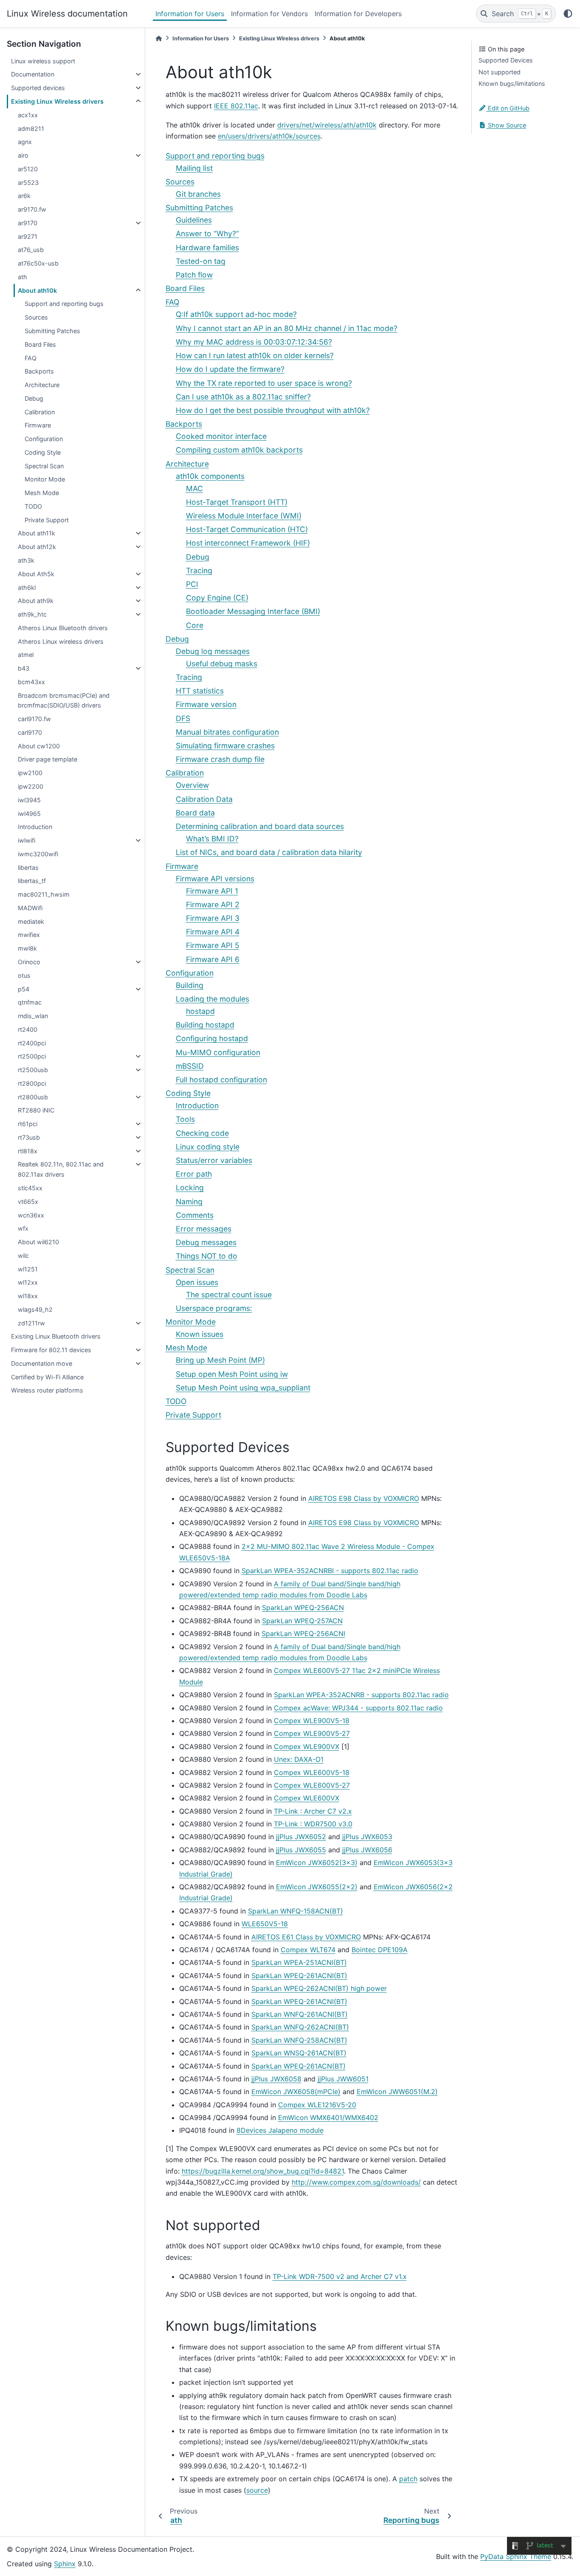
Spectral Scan (44, 466)
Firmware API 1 (212, 891)
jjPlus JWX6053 (367, 1837)
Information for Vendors (269, 14)
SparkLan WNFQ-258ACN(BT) (299, 2040)
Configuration (44, 439)
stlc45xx (30, 1188)
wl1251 (28, 1269)
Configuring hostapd (212, 1038)
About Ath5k (36, 574)
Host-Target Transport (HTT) (237, 502)
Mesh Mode (42, 493)
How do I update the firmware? (230, 369)
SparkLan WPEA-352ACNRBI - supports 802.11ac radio (330, 1571)
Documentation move (42, 1363)
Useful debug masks (222, 664)
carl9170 (30, 732)
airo (23, 155)
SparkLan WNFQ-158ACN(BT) (296, 1911)
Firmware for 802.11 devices (51, 1350)
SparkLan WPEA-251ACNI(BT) (299, 1962)
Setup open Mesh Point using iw (232, 1374)
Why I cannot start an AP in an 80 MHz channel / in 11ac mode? (287, 328)
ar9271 (28, 236)
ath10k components (210, 476)
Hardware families (207, 248)
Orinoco (29, 962)
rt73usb (29, 1137)
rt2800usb (33, 1097)
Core (195, 625)
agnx (25, 142)
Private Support (47, 520)
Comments (195, 1215)
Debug (34, 398)
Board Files (40, 344)
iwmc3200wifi (38, 854)
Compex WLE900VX (307, 1747)
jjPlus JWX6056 (367, 1850)
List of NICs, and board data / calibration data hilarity (269, 852)
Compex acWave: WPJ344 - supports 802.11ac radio (358, 1708)
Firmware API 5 (213, 945)
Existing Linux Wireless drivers (57, 101)
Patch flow (194, 275)
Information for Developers (358, 14)
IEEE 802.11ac (236, 106)
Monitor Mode (45, 479)
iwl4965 (29, 814)
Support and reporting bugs (64, 304)
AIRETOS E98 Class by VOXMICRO (364, 1498)
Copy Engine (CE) (217, 598)
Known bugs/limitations (512, 84)
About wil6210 (38, 1242)
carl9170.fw (34, 719)
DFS (183, 718)
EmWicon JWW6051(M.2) (397, 2092)
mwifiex (29, 935)
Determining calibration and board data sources (260, 826)
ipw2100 (30, 773)
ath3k (26, 560)
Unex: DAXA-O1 (299, 1759)
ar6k (24, 196)
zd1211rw (31, 1323)
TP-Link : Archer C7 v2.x (313, 1811)
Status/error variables (214, 1160)
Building (190, 985)
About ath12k (37, 547)
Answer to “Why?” (207, 234)
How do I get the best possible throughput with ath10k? (273, 410)
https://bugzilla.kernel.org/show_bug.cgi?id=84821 (263, 2171)
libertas (28, 868)
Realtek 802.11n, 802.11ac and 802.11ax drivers (61, 1169)
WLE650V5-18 (265, 1924)
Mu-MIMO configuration (218, 1052)
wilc (23, 1255)
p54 (24, 989)
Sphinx (65, 2564)
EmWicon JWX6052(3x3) (317, 1863)
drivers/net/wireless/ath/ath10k (327, 125)
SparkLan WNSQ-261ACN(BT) (299, 2053)
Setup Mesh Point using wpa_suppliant (243, 1388)
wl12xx (28, 1282)
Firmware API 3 (213, 918)
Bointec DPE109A (380, 1950)
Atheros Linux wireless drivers (61, 641)
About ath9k (36, 601)
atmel (26, 655)
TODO (33, 506)
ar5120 (28, 169)
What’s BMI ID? (212, 839)
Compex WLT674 (308, 1950)
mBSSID (190, 1066)
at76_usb (31, 250)
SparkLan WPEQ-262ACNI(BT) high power (319, 1988)
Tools (185, 1119)
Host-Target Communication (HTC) (247, 529)
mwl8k (27, 948)
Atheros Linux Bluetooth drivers (63, 628)
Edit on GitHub (508, 108)
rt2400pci (32, 1043)
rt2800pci (32, 1083)
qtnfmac (30, 1002)
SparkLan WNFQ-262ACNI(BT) (300, 2027)
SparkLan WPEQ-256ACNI (303, 1633)
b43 (24, 668)
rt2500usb (33, 1070)
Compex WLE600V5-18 (312, 1772)
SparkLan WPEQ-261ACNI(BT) (299, 1976)
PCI (192, 584)
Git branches (198, 194)
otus (24, 975)
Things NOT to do (207, 1256)
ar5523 (28, 183)
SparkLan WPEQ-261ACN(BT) (298, 2066)
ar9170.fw (32, 209)
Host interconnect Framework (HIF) (248, 543)
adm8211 (31, 129)
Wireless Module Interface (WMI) (244, 516)
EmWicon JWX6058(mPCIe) (296, 2092)
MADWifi (30, 908)
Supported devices (38, 88)
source (257, 2490)
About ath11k (37, 533)
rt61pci (28, 1124)
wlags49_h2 (35, 1309)
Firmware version (206, 704)
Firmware (38, 425)
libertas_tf (32, 881)
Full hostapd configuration (221, 1080)
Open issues (197, 1282)
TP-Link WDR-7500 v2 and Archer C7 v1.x (340, 2276)
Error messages (204, 1229)
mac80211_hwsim (44, 894)
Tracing (199, 570)
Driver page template (48, 759)
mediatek (31, 921)
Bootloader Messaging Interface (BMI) (253, 611)
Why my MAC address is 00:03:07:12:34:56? (254, 342)
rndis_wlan (33, 1016)
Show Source (506, 125)
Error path (194, 1174)
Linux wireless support (43, 61)
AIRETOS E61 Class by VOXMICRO (306, 1937)
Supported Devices (506, 60)
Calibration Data (204, 799)
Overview (192, 785)
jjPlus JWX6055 (301, 1850)
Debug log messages (213, 651)
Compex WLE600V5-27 (312, 1785)
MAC (194, 488)
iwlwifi (27, 840)
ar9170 (28, 223)
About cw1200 (39, 746)
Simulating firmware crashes (225, 746)
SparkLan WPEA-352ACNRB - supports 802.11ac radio (361, 1695)
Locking (190, 1188)
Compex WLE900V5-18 (312, 1721)
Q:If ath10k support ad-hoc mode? (236, 314)
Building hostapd (205, 1025)
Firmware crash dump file (220, 759)
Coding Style (43, 452)
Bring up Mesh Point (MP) (220, 1360)
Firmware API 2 (213, 904)
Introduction (35, 827)
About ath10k (37, 290)
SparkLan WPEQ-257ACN (302, 1621)
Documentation (33, 74)
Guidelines (194, 220)
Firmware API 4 (213, 932)
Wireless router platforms (47, 1390)
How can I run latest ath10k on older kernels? (255, 355)
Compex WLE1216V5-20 (317, 2105)
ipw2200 (31, 786)
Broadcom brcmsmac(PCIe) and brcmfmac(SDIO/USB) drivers (64, 701)
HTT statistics (200, 691)
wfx (23, 1228)
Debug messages (206, 1242)
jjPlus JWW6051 (343, 2079)
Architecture (42, 385)
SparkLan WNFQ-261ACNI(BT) (300, 2014)
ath (23, 277)
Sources (36, 317)
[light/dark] (568, 14)
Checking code (202, 1133)
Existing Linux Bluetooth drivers (56, 1336)
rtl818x (28, 1151)
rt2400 (28, 1029)
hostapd (200, 1011)
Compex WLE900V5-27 (312, 1733)
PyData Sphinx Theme (516, 2556)
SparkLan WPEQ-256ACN (303, 1608)
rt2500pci (32, 1056)
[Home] (159, 38)
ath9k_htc (32, 614)
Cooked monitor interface (221, 436)
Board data (195, 813)
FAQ (31, 358)
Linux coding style (208, 1147)
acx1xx (28, 115)
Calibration (40, 412)
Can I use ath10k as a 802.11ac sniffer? (243, 397)
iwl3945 (29, 800)
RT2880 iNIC (36, 1110)
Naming (189, 1202)
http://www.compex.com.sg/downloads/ (356, 2182)
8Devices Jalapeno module (280, 2130)
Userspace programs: (214, 1308)
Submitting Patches (52, 331)
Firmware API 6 (213, 959)
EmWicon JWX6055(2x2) (317, 1887)
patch (408, 2479)
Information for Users (190, 14)
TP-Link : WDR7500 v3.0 (313, 1824)
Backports (39, 371)
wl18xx (28, 1296)
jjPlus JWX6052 (301, 1837)
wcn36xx (31, 1215)
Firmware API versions (215, 879)
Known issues (200, 1334)
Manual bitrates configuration (227, 732)
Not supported (500, 72)
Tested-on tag (201, 261)
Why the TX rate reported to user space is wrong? (264, 383)
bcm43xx (31, 682)
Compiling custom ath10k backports (239, 450)
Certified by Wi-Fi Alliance (47, 1377)
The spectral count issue (229, 1295)
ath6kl (27, 587)
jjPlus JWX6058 (276, 2079)
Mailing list (194, 168)
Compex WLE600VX (307, 1798)
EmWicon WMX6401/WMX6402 (328, 2117)
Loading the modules (213, 999)
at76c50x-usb (38, 263)
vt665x (28, 1202)
